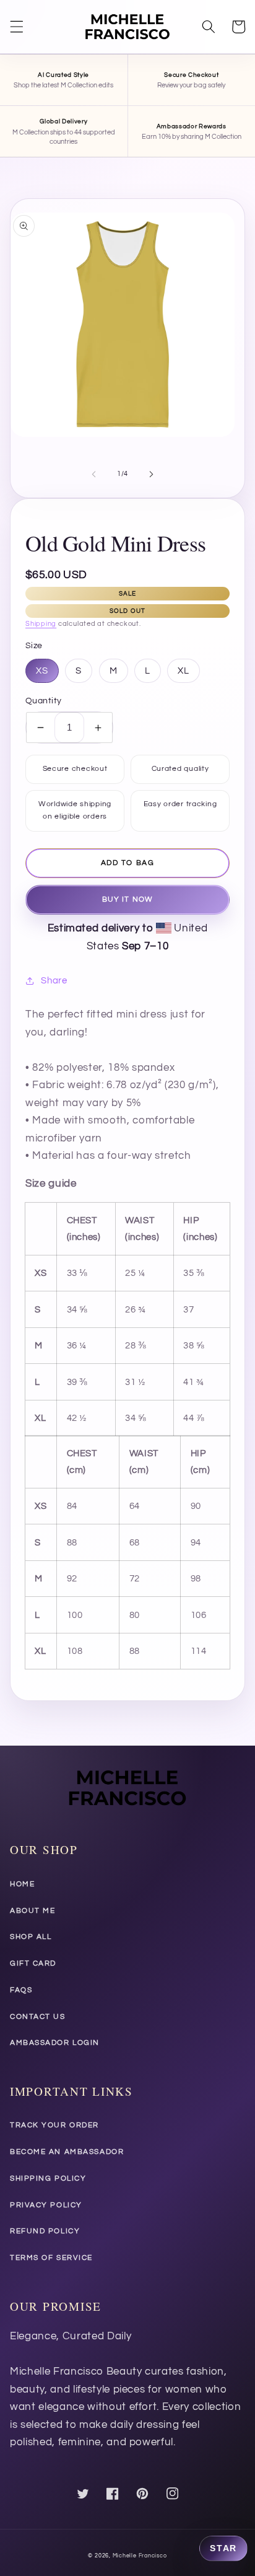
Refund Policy (45, 2231)
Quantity (44, 701)
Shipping (41, 624)
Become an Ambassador (67, 2152)
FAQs (21, 1990)
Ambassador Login (55, 2043)
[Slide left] (94, 474)
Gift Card (33, 1963)
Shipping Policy (48, 2178)
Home (22, 1884)
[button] (17, 27)
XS (42, 670)
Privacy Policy (46, 2205)
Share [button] (54, 980)
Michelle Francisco (140, 2556)
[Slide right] (151, 474)
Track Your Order (54, 2125)
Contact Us (38, 2017)
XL (184, 670)
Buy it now (127, 899)
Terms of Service (51, 2258)
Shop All (31, 1937)
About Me (32, 1911)
